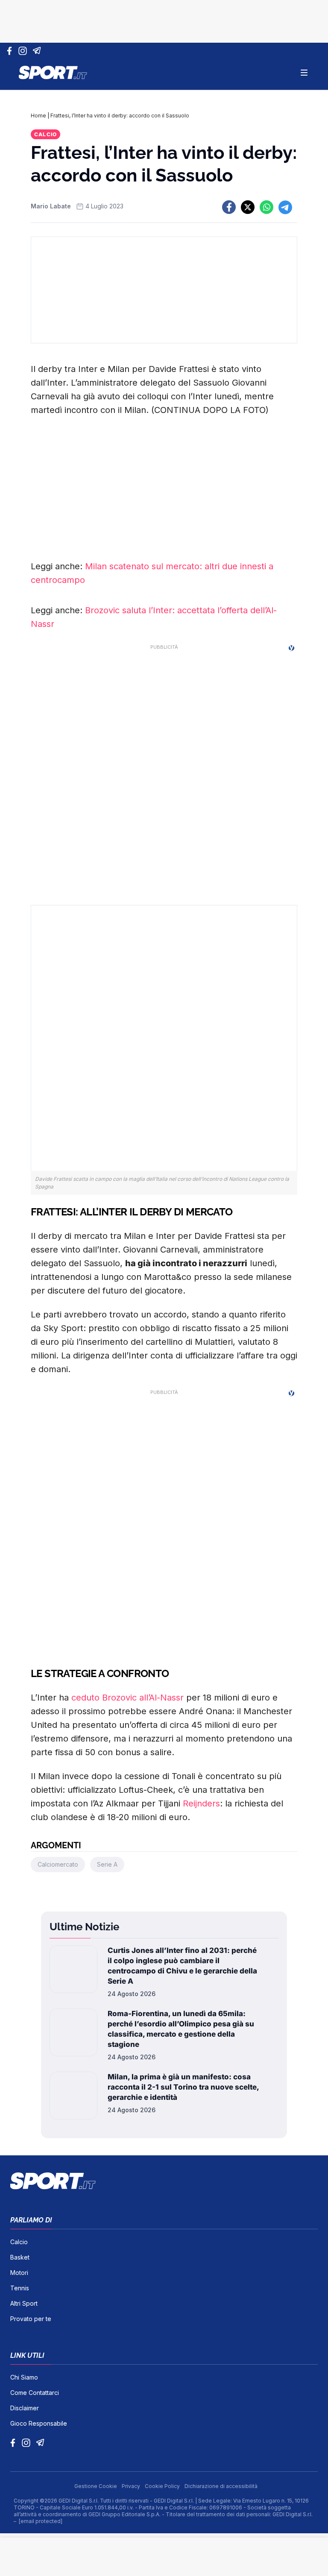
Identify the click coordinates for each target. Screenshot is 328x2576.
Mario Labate (51, 206)
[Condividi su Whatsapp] (266, 207)
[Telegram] (38, 51)
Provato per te (31, 2319)
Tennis (20, 2288)
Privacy (132, 2486)
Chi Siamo (24, 2377)
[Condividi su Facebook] (229, 207)
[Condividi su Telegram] (285, 207)
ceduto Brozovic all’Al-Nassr (127, 1698)
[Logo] (53, 73)
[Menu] (304, 73)
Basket (20, 2257)
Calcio (45, 134)
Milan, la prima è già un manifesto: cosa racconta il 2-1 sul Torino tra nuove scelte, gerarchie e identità (183, 2087)
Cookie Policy (163, 2486)
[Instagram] (24, 51)
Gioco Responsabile (39, 2423)
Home (38, 116)
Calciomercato (58, 1864)
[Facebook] (11, 51)
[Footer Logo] (164, 2181)
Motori (19, 2273)
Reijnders (201, 1803)
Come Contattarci (35, 2393)
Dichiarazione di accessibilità (221, 2486)
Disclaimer (25, 2408)
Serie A (107, 1864)
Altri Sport (24, 2303)
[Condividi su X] (248, 207)
